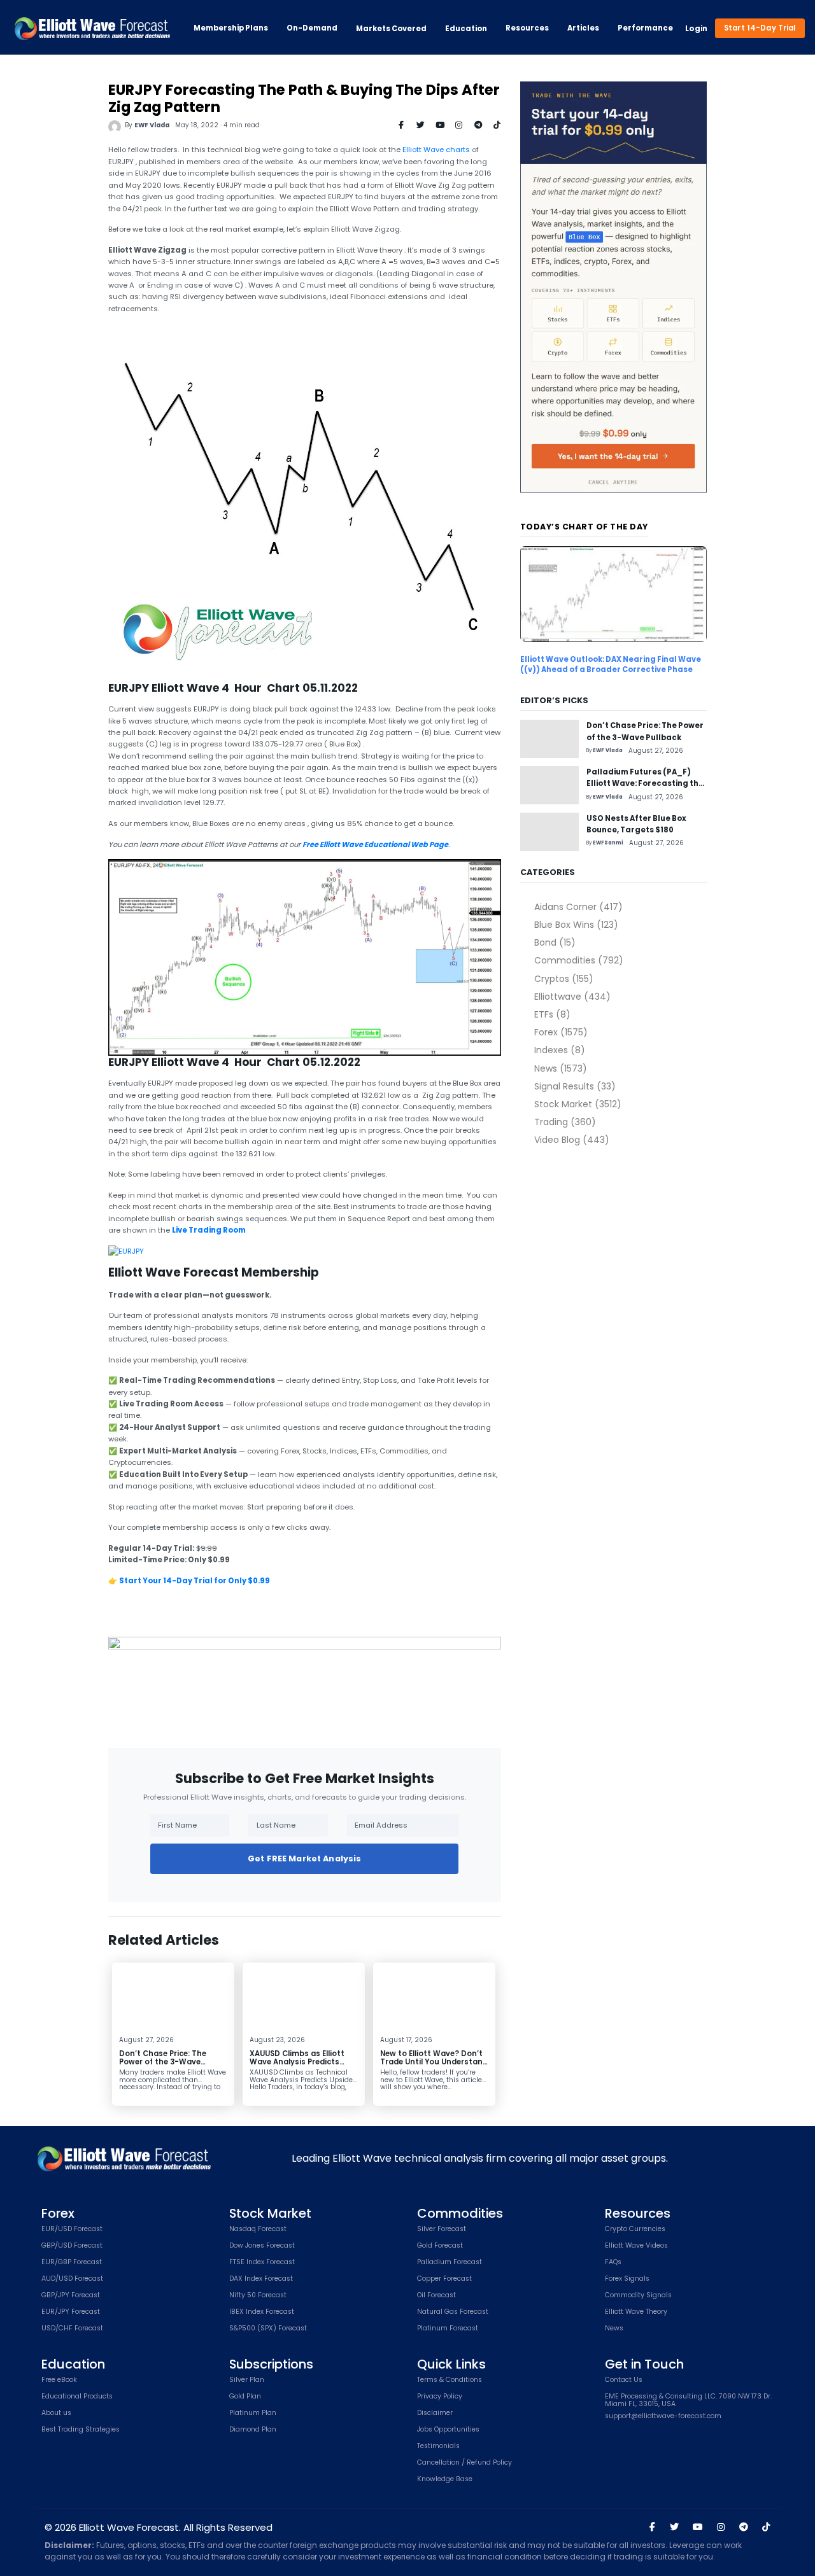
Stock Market (578, 1104)
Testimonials (438, 2446)
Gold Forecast (440, 2246)
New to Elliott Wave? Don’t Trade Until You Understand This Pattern (434, 2062)
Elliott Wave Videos (636, 2246)
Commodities (578, 960)
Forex (561, 1032)
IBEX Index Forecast (262, 2312)
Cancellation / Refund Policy (464, 2463)
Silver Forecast (442, 2229)
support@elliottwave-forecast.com (663, 2417)
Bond (555, 942)
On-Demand (312, 28)
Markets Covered (391, 29)
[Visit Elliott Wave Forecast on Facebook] (652, 2527)
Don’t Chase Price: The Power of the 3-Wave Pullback (163, 2062)
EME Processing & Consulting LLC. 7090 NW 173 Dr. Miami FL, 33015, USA (688, 2401)
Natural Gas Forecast (453, 2312)
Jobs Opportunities (448, 2430)
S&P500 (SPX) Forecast (268, 2329)
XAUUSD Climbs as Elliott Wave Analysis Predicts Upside (297, 2062)
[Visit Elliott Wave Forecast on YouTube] (698, 2527)
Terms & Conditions (450, 2380)
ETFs (552, 1014)
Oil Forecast (436, 2296)
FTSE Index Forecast (262, 2263)
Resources (527, 28)
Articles (583, 28)
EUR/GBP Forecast (72, 2263)
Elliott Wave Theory (636, 2312)
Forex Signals (627, 2279)
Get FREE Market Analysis (304, 1858)
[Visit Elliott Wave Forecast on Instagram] (721, 2527)
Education (466, 29)
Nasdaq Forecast (258, 2229)
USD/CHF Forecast (72, 2329)
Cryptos (563, 979)
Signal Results (575, 1086)
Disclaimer (435, 2413)
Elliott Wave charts (436, 150)
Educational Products (77, 2397)
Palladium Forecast (450, 2263)
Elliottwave (572, 997)
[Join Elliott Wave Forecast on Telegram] (743, 2527)
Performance (645, 28)
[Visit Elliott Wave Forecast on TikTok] (766, 2527)
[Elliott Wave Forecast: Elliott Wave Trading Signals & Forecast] (92, 29)
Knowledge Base (445, 2480)
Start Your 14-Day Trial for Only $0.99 (195, 1581)
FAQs (613, 2263)
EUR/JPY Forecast (71, 2312)
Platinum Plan (253, 2413)
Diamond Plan (253, 2430)
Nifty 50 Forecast (258, 2296)
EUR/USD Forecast (72, 2229)
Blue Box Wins (576, 925)
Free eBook (59, 2380)
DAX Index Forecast (261, 2279)
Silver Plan (247, 2380)
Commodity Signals (638, 2296)
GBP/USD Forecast (72, 2246)
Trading (565, 1122)
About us (56, 2413)
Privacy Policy (440, 2397)
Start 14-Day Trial (760, 28)
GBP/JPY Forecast (71, 2296)
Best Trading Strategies (81, 2430)
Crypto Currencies (635, 2229)
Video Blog (571, 1140)
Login (696, 29)
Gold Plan (245, 2397)
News (560, 1068)
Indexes (559, 1050)
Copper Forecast (444, 2279)
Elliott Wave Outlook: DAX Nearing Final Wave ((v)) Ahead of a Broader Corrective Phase (611, 664)
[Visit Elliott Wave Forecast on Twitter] (674, 2527)
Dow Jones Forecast (262, 2246)
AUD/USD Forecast (72, 2279)
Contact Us (624, 2380)
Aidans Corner (578, 907)
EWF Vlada (152, 125)
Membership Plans (231, 28)
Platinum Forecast (448, 2329)
